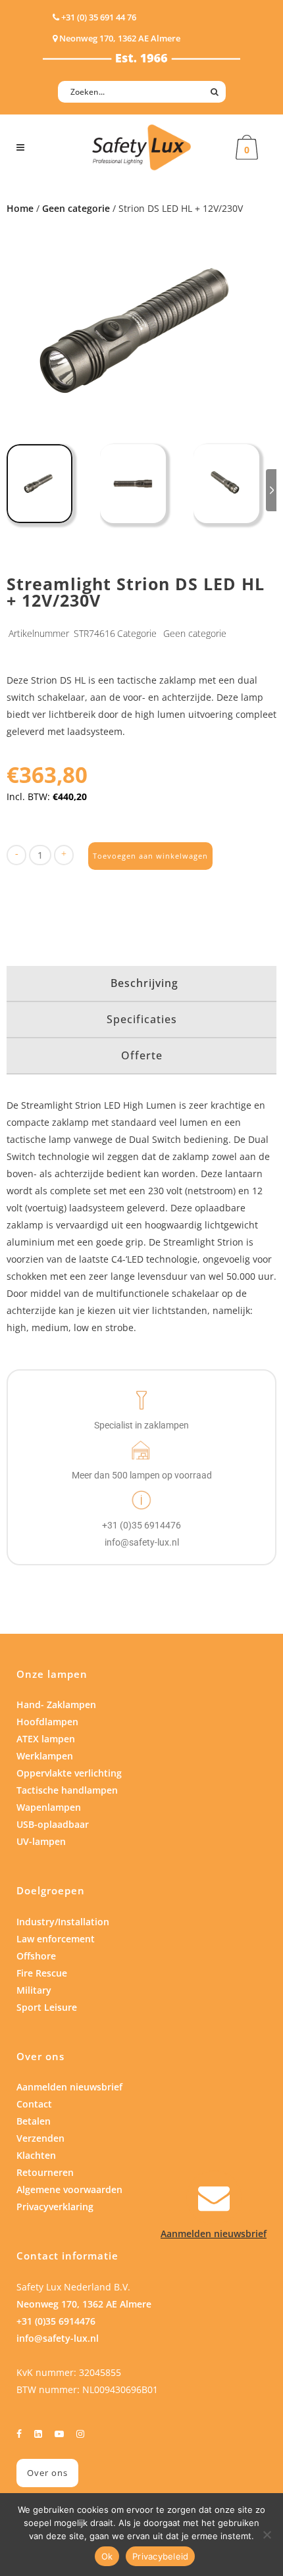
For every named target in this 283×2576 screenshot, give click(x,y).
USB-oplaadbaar (53, 1824)
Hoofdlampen (47, 1722)
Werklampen (45, 1756)
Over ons (47, 2473)
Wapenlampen (49, 1807)
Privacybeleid (160, 2556)
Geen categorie (76, 208)
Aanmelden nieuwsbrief (69, 2087)
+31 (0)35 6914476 (56, 2321)
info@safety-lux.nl (58, 2338)
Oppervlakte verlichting (69, 1773)
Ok (107, 2556)
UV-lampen (41, 1841)
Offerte (142, 1055)
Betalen (34, 2121)
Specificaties (142, 1019)
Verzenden (40, 2138)
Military (34, 1990)
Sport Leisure (47, 2007)
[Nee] (267, 2535)
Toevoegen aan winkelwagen (150, 856)
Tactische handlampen (67, 1790)
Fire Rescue (42, 1973)
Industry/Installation (63, 1922)
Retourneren (45, 2172)
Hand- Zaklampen (56, 1705)
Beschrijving (144, 983)
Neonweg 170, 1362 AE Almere (84, 2304)
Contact (34, 2104)
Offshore (36, 1956)
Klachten (36, 2155)
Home (20, 208)
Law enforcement (56, 1939)
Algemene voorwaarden (69, 2189)
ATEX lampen (46, 1739)
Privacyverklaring (55, 2207)
